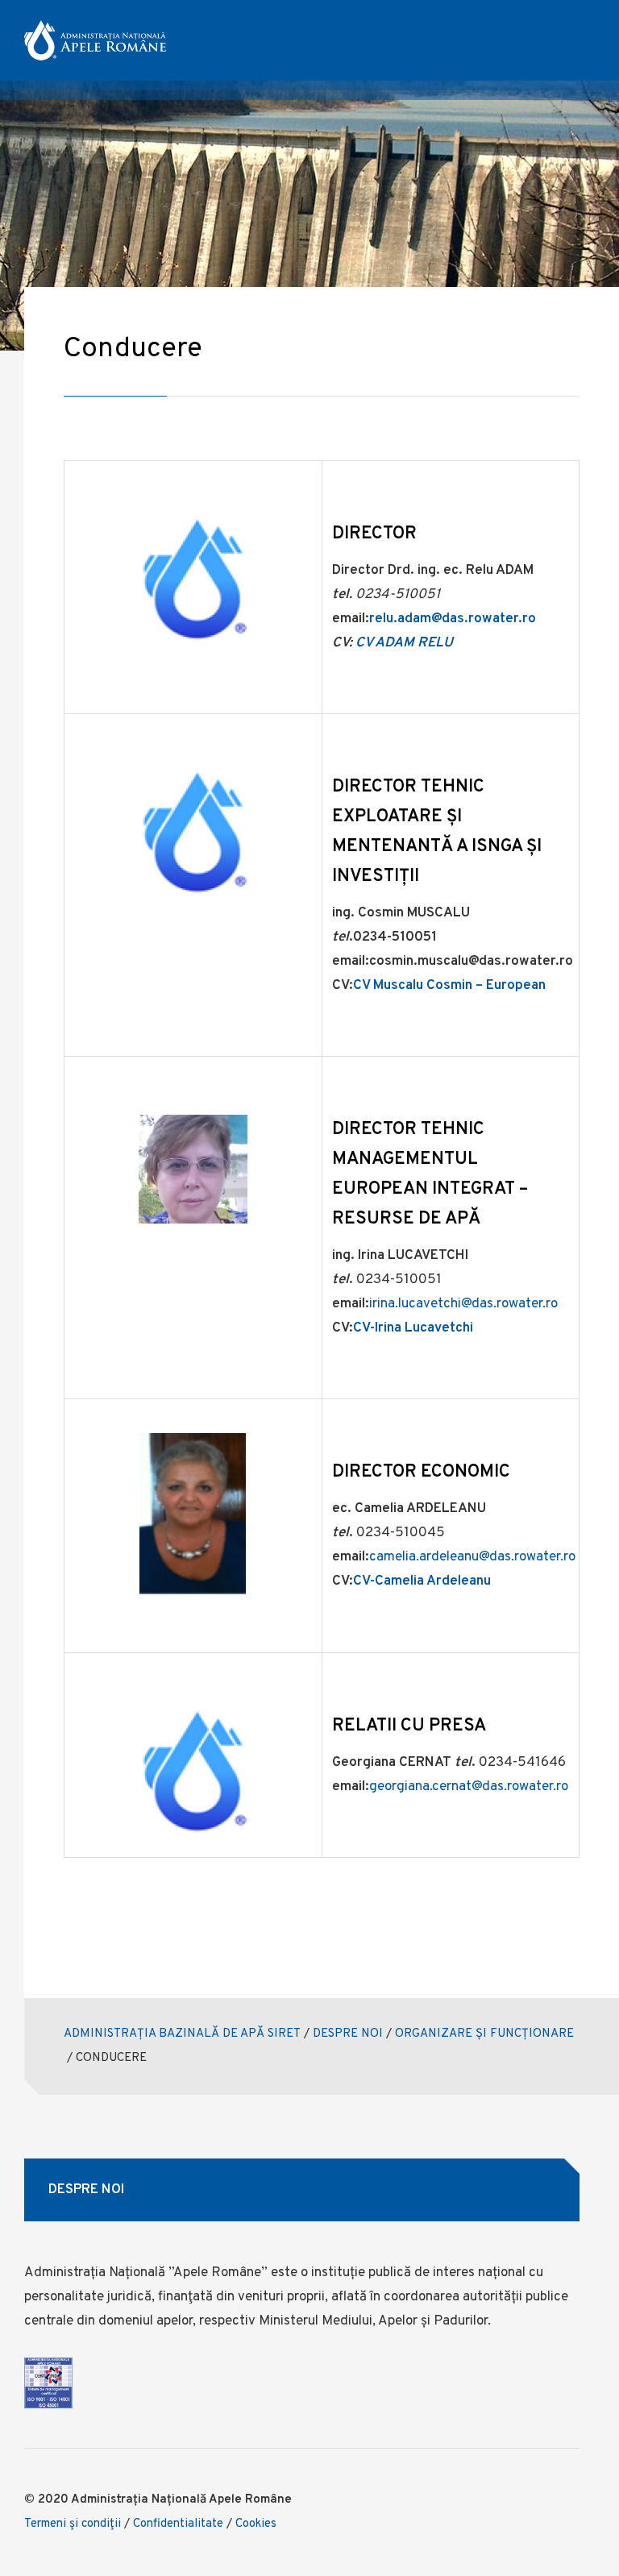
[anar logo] (95, 40)
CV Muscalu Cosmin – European (449, 986)
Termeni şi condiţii (73, 2524)
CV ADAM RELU (404, 643)
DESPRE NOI (348, 2034)
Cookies (256, 2524)
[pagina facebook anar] (504, 41)
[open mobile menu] (588, 41)
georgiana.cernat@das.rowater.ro (469, 1787)
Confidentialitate (178, 2524)
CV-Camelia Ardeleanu (422, 1581)
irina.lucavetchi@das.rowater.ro (463, 1304)
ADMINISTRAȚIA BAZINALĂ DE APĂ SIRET (182, 2034)
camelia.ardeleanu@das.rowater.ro (472, 1557)
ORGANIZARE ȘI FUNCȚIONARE (484, 2034)
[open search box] (544, 41)
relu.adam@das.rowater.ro (453, 619)
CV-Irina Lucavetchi (413, 1328)
